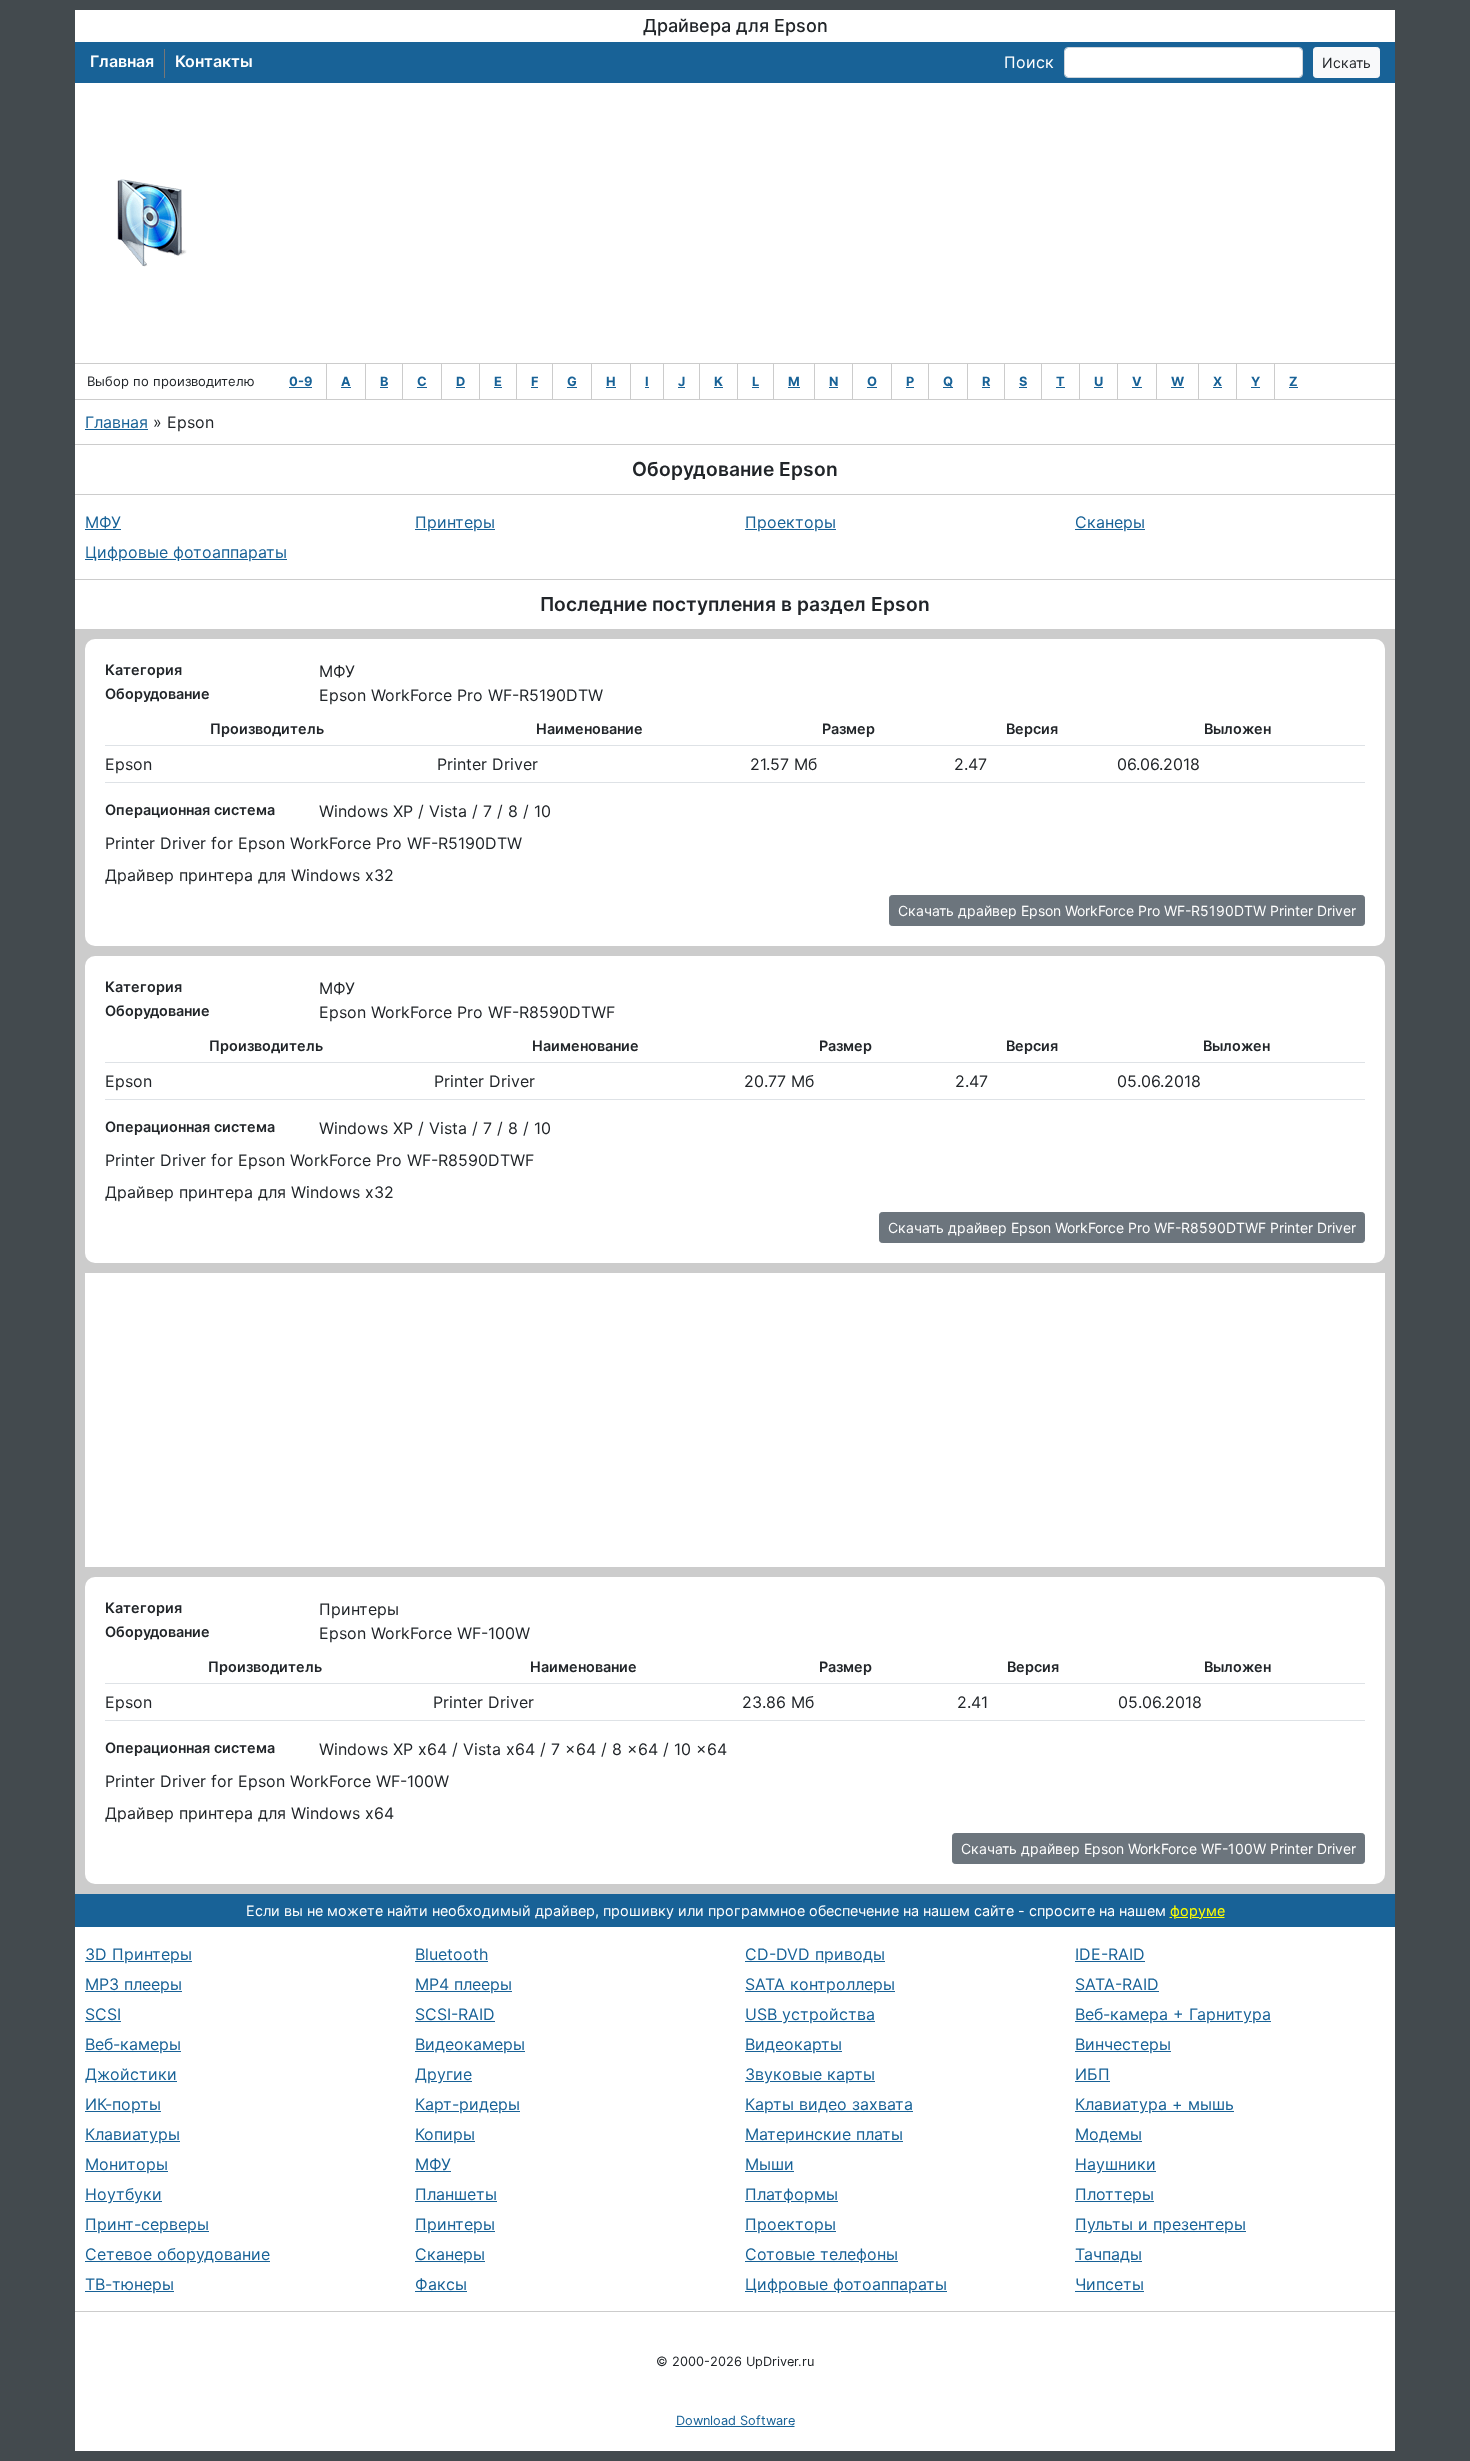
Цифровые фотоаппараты (186, 552)
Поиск (1029, 62)
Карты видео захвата (829, 2104)
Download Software (735, 2420)
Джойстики (131, 2074)
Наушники (1115, 2164)
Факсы (441, 2284)
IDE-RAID (1110, 1954)
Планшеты (456, 2194)
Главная (122, 61)
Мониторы (126, 2164)
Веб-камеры (133, 2044)
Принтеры (455, 522)
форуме (1197, 1910)
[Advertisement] (800, 223)
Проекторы (790, 522)
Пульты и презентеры (1160, 2224)
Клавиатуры (132, 2134)
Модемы (1108, 2134)
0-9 (300, 381)
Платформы (791, 2194)
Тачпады (1108, 2254)
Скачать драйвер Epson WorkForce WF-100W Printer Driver (1158, 1848)
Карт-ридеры (467, 2104)
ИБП (1092, 2074)
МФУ (103, 522)
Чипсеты (1109, 2284)
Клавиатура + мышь (1154, 2104)
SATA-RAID (1117, 1984)
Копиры (445, 2134)
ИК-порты (123, 2104)
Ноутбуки (123, 2194)
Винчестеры (1123, 2044)
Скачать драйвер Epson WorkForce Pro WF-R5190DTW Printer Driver (1127, 910)
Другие (443, 2074)
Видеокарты (793, 2044)
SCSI (103, 2014)
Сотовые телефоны (821, 2254)
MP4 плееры (463, 1984)
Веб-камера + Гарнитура (1173, 2014)
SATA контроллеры (820, 1984)
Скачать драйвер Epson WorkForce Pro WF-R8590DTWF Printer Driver (1122, 1227)
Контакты (214, 61)
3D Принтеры (138, 1954)
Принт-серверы (147, 2224)
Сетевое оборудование (177, 2254)
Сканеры (1110, 522)
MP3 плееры (133, 1984)
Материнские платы (824, 2134)
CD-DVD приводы (815, 1954)
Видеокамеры (470, 2044)
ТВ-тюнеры (129, 2284)
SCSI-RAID (455, 2014)
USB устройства (810, 2014)
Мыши (769, 2164)
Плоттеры (1114, 2194)
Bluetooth (451, 1954)
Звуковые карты (810, 2074)
